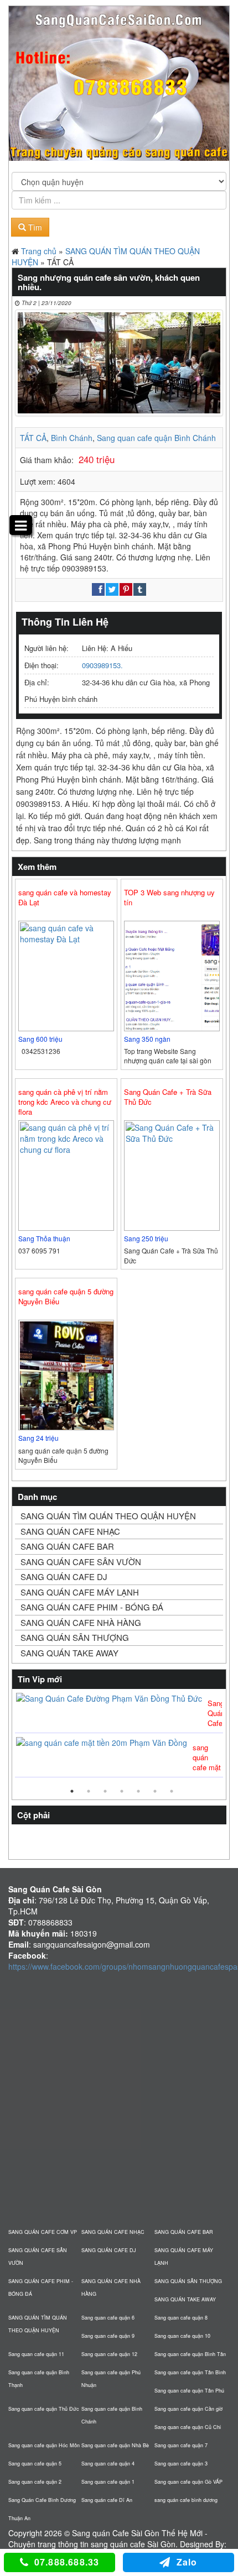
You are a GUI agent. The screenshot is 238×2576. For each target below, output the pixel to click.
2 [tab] (89, 1791)
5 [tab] (138, 1791)
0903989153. (102, 665)
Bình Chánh (72, 438)
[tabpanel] (119, 1736)
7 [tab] (172, 1791)
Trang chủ (39, 251)
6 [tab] (155, 1791)
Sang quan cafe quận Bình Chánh (156, 438)
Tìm (34, 227)
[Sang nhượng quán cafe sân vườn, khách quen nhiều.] (119, 363)
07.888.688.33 (67, 2562)
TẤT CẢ (33, 438)
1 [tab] (72, 1791)
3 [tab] (105, 1791)
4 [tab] (122, 1791)
